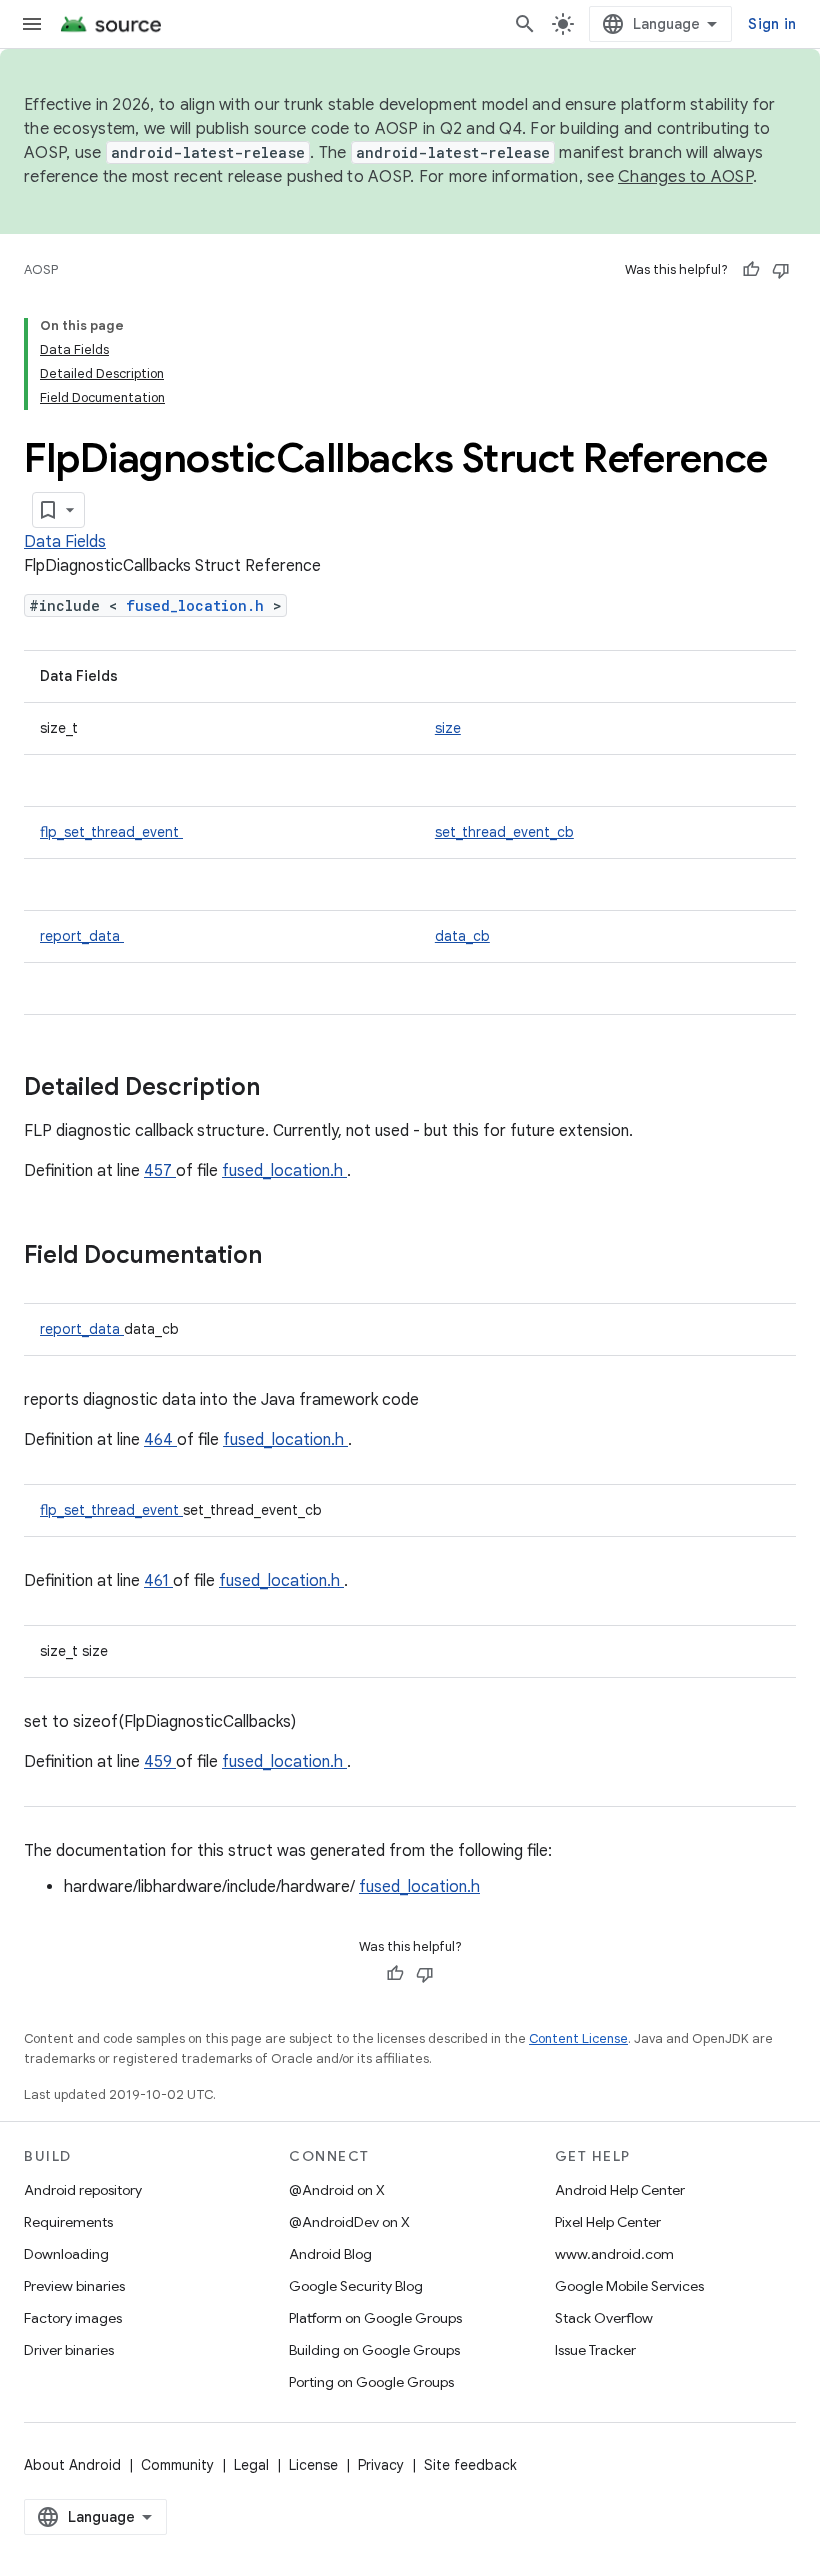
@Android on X (337, 2190)
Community (177, 2465)
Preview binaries (74, 2286)
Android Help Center (620, 2190)
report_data (82, 936)
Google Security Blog (356, 2286)
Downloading (66, 2254)
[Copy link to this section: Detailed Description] (286, 1089)
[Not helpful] (781, 270)
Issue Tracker (595, 2350)
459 (160, 1762)
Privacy (381, 2465)
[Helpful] (751, 270)
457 (160, 1171)
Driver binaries (69, 2350)
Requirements (68, 2222)
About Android (72, 2465)
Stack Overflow (604, 2318)
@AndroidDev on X (349, 2222)
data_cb (462, 936)
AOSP (41, 269)
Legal (251, 2465)
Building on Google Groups (374, 2350)
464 (160, 1440)
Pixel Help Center (608, 2222)
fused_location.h (199, 605)
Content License (578, 2038)
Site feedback (470, 2465)
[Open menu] (32, 24)
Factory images (73, 2318)
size (448, 728)
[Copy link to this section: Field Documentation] (288, 1257)
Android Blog (330, 2254)
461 (158, 1581)
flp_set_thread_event (111, 832)
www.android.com (614, 2254)
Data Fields (65, 542)
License (313, 2465)
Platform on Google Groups (375, 2318)
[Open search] (525, 24)
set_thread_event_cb (504, 832)
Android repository (83, 2190)
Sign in (772, 24)
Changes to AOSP (685, 177)
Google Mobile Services (629, 2286)
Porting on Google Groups (371, 2382)
